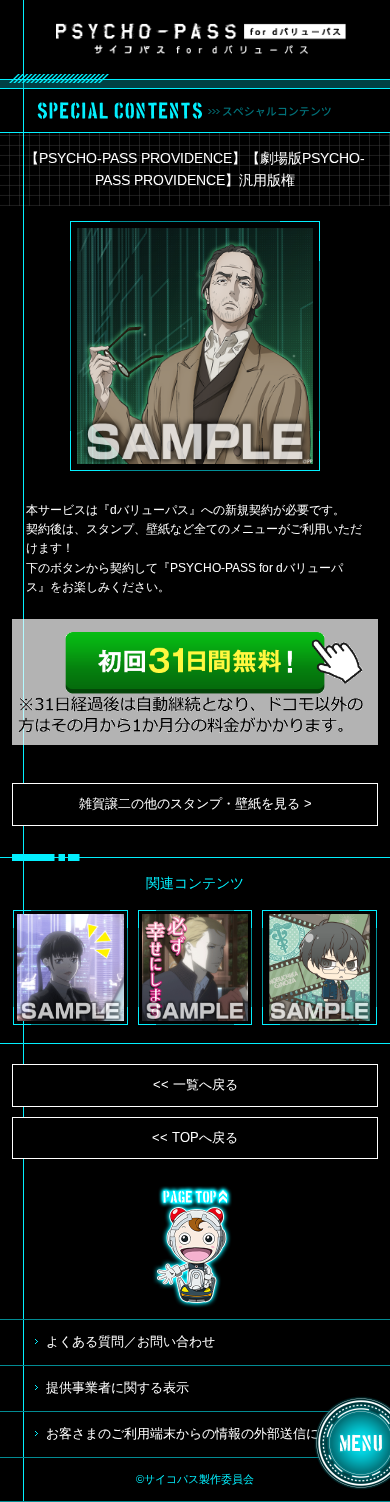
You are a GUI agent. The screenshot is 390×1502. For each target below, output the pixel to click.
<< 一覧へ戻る (195, 1084)
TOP (195, 1247)
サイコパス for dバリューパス (201, 38)
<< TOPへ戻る (195, 1137)
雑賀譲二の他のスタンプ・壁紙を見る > (195, 803)
